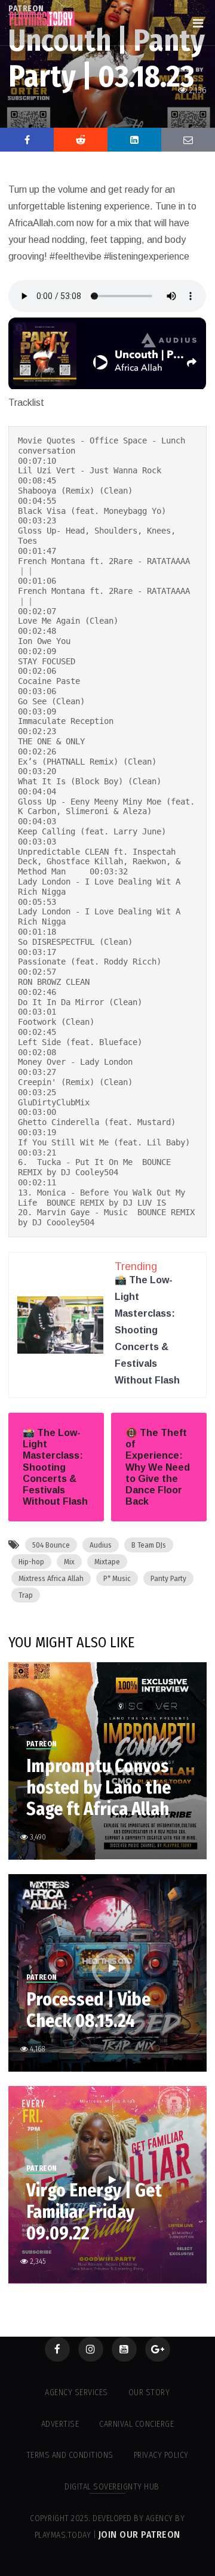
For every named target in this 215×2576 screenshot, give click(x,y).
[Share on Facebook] (27, 140)
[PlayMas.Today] (42, 19)
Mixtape (107, 1562)
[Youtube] (124, 2349)
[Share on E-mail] (188, 140)
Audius (101, 1545)
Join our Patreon (139, 2535)
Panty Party (168, 1578)
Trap (26, 1595)
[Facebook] (57, 2349)
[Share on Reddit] (81, 140)
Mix (69, 1562)
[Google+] (158, 2349)
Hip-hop (31, 1562)
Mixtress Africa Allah (51, 1578)
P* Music (117, 1578)
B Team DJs (149, 1545)
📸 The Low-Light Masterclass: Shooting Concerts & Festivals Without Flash (147, 1330)
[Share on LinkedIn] (134, 140)
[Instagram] (91, 2349)
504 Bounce (51, 1545)
